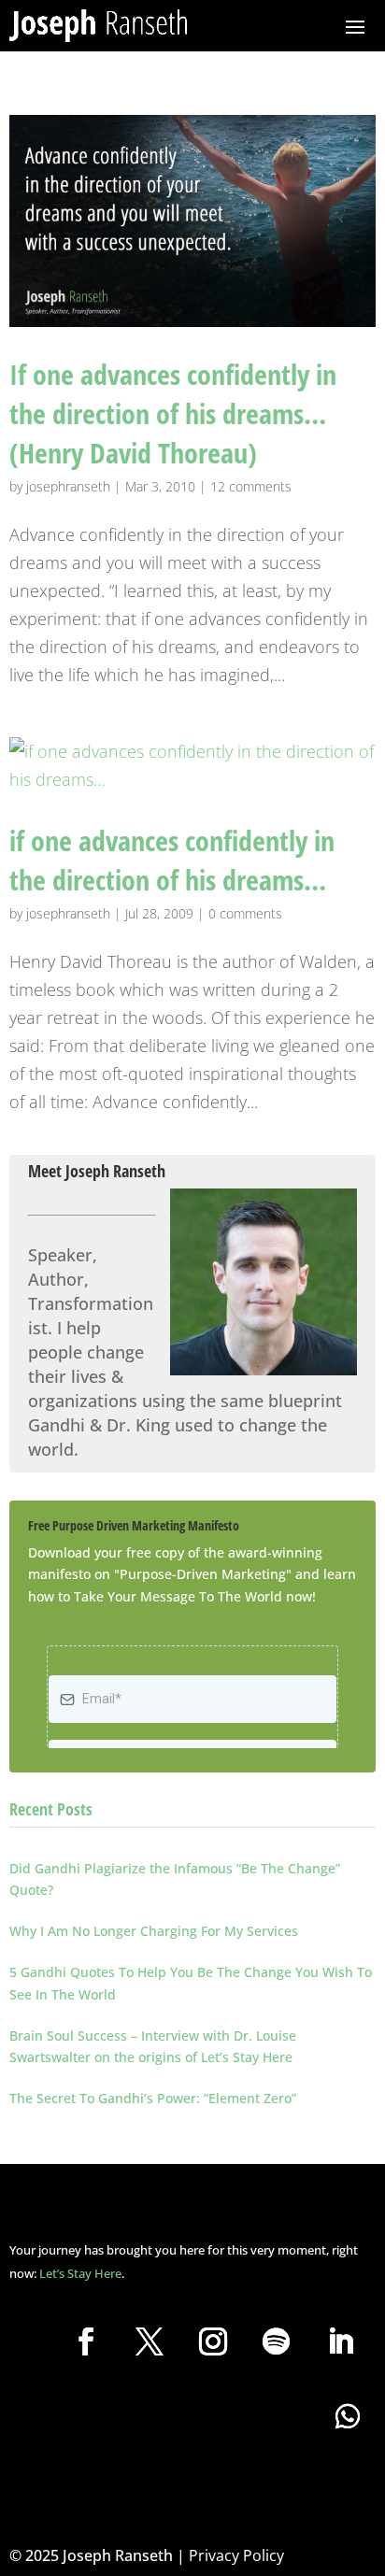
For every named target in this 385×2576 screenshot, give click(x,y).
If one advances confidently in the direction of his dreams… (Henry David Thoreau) (173, 413)
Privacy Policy (236, 2555)
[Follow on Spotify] (277, 2341)
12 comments (251, 486)
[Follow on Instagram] (213, 2341)
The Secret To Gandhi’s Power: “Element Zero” (153, 2098)
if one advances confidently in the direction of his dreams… (172, 860)
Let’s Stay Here (80, 2273)
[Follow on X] (150, 2341)
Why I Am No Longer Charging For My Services (154, 1931)
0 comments (245, 913)
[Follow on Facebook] (86, 2341)
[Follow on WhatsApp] (348, 2416)
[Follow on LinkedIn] (340, 2341)
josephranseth (68, 486)
